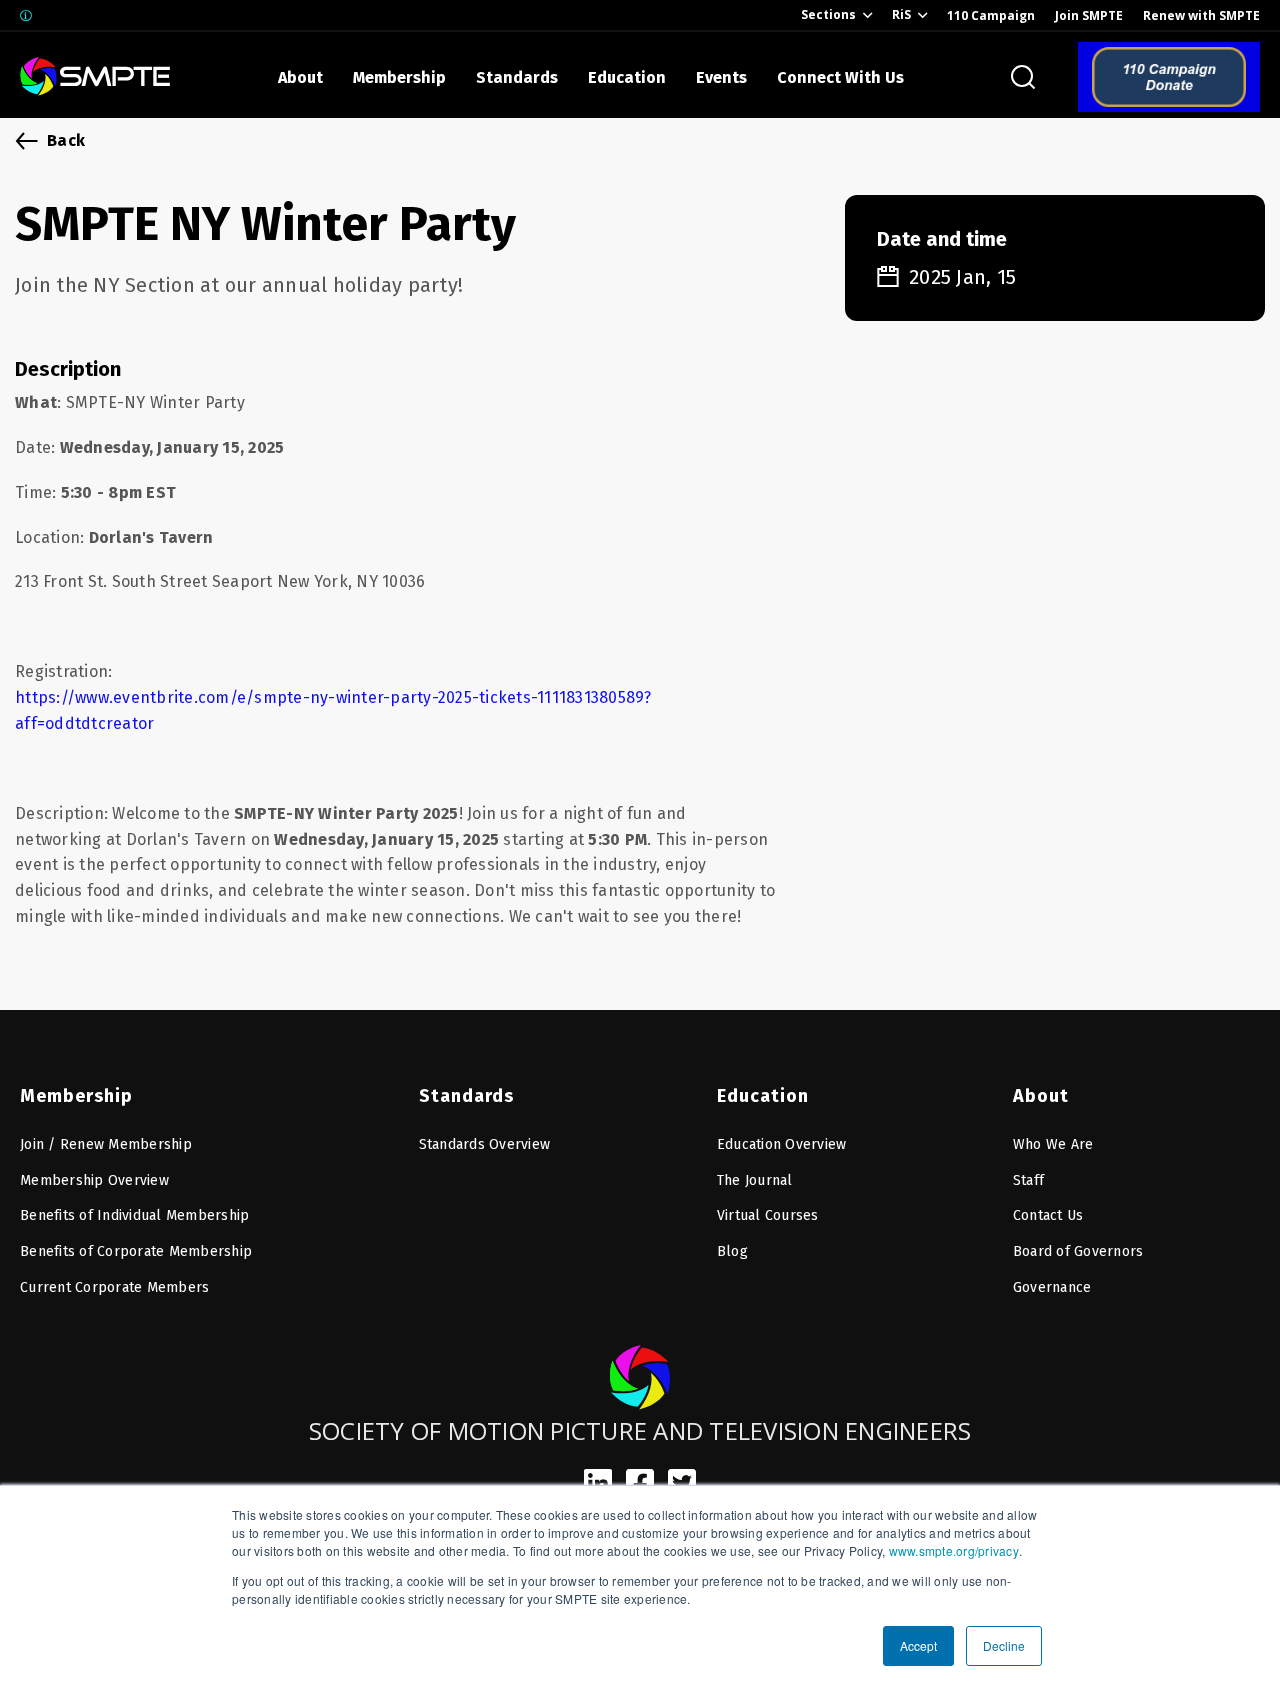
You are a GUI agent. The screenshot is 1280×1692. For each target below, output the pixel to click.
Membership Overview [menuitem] (94, 1180)
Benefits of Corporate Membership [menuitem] (136, 1251)
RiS (901, 14)
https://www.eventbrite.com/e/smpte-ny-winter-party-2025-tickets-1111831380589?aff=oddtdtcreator (333, 710)
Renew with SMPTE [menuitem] (1201, 15)
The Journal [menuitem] (755, 1180)
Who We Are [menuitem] (1053, 1144)
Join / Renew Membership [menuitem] (106, 1144)
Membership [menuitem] (76, 1096)
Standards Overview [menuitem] (485, 1144)
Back (66, 140)
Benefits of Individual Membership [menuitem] (134, 1215)
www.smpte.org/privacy (954, 1550)
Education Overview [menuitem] (782, 1144)
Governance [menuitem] (1052, 1287)
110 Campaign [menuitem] (991, 15)
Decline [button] (1004, 1645)
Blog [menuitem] (732, 1251)
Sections (828, 14)
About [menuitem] (1041, 1096)
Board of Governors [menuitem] (1078, 1251)
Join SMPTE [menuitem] (1089, 15)
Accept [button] (918, 1645)
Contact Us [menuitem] (1048, 1215)
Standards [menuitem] (466, 1096)
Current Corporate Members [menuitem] (114, 1287)
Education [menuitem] (763, 1096)
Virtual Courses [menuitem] (768, 1215)
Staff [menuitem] (1028, 1180)
